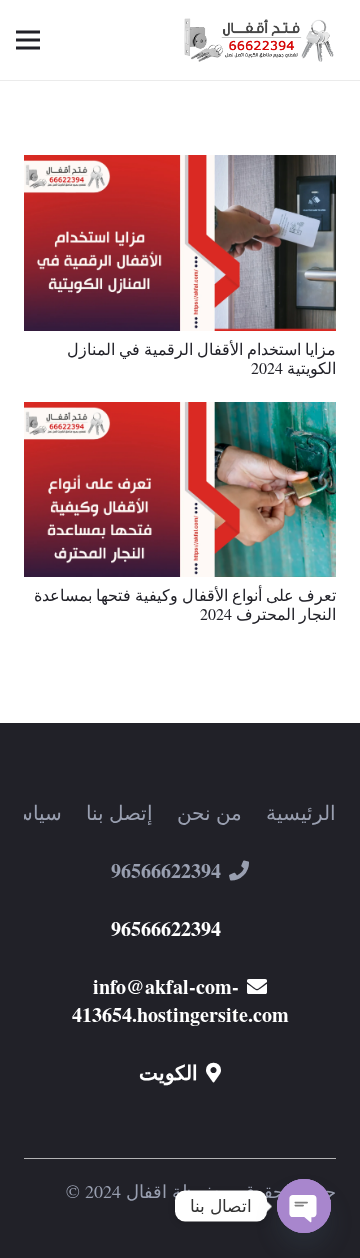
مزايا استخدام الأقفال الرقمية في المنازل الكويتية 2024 (201, 358)
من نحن (209, 812)
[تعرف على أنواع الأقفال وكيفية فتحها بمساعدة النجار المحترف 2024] (180, 415)
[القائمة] (28, 40)
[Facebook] (211, 1128)
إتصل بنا (119, 812)
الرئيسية (301, 812)
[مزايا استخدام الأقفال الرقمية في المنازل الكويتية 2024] (180, 168)
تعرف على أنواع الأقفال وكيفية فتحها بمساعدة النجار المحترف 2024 (185, 604)
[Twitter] (149, 1128)
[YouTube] (273, 1128)
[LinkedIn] (87, 1128)
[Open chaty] (304, 1206)
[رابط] (262, 40)
